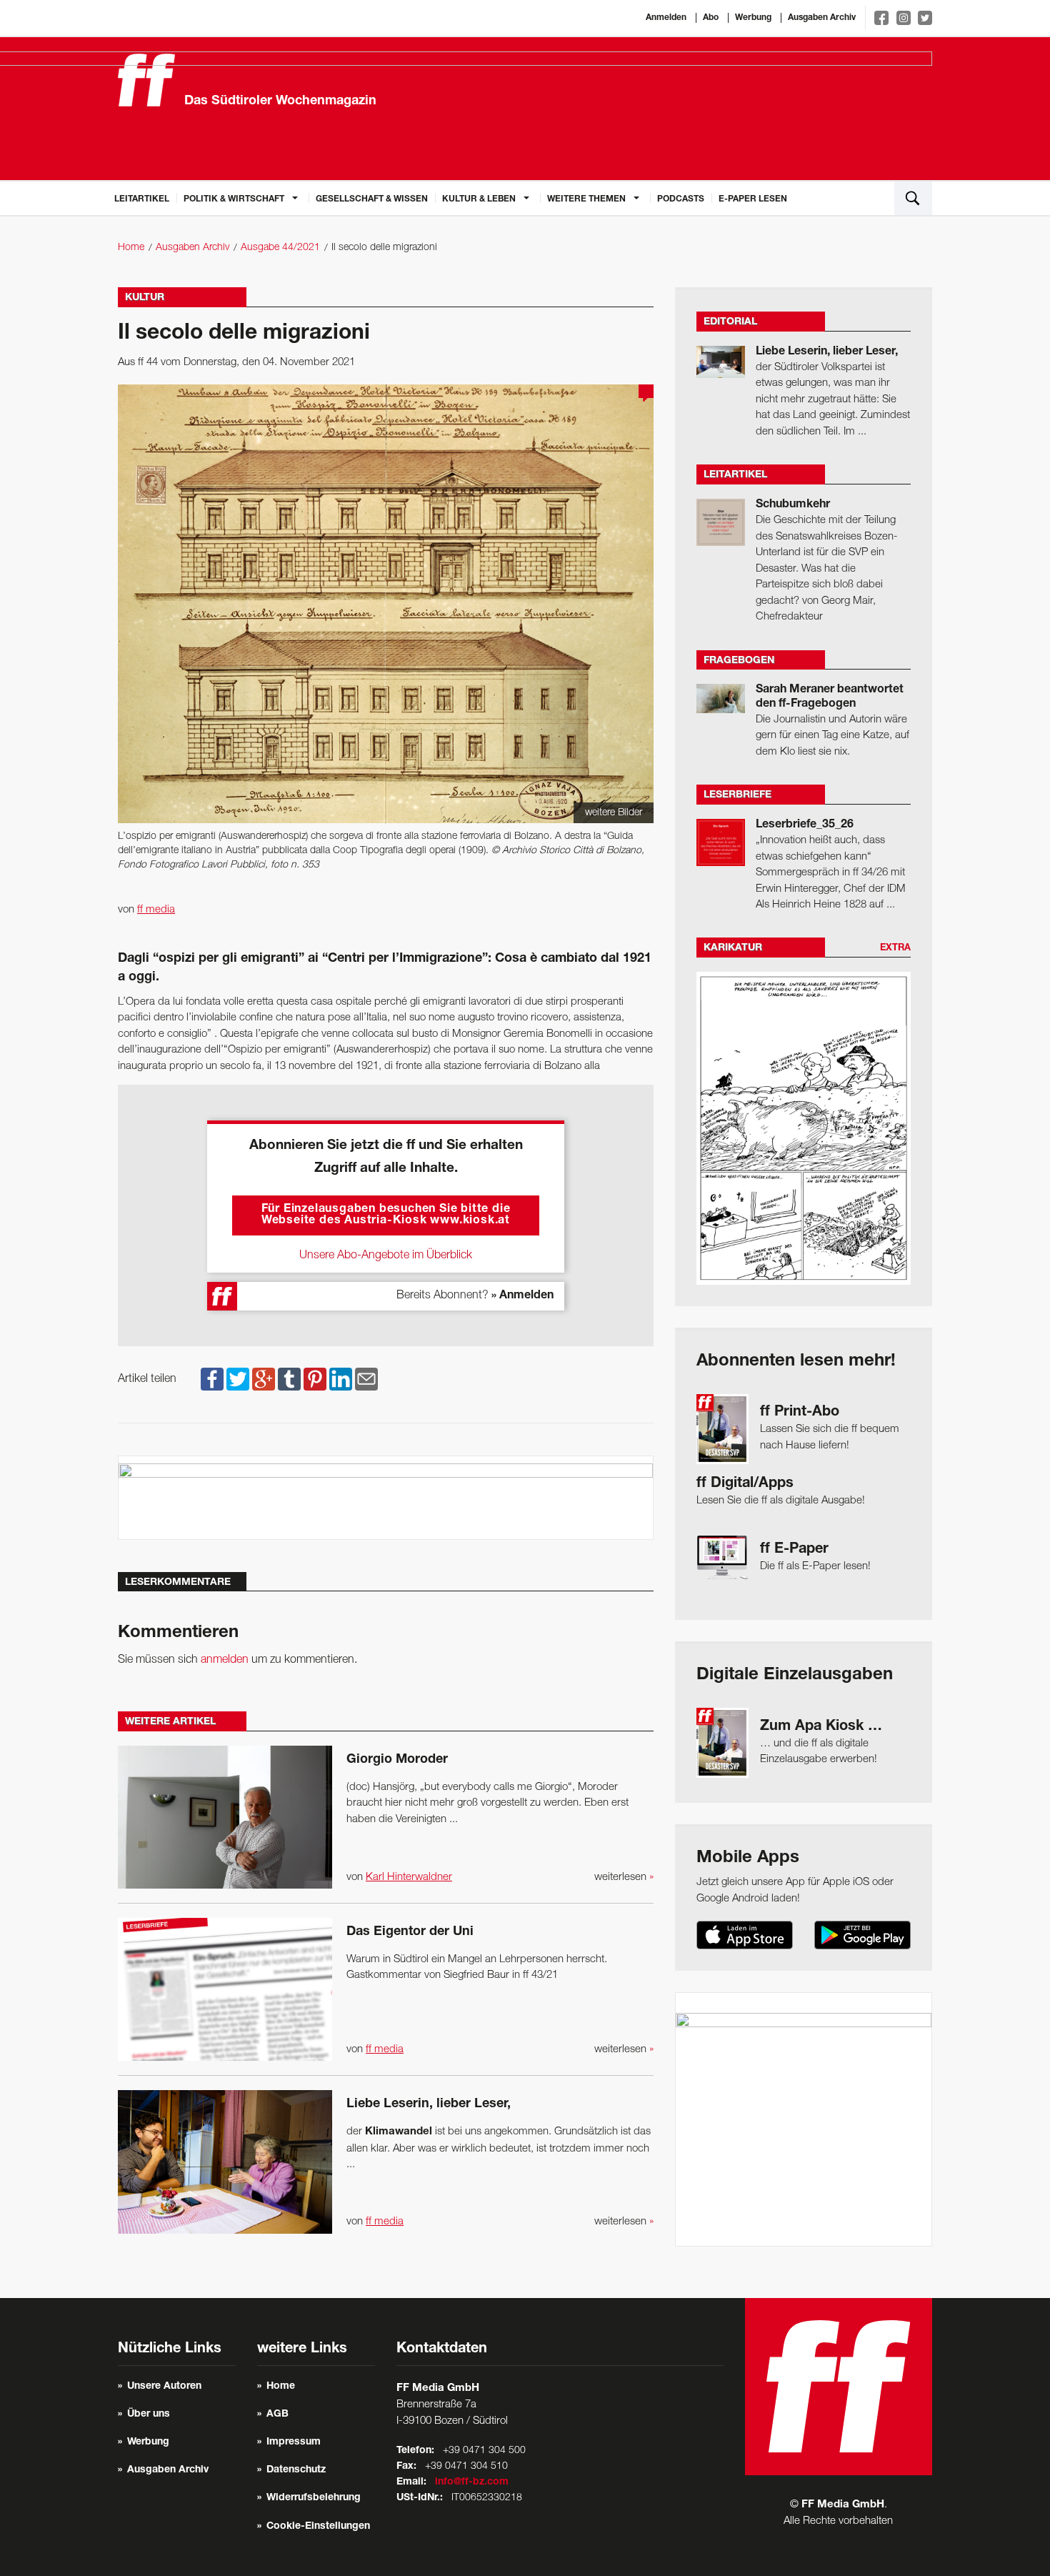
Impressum (294, 2442)
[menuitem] (142, 198)
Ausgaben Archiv (822, 18)
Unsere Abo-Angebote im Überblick (386, 1255)
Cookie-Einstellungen (318, 2527)
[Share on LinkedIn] (341, 1379)
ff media (156, 910)
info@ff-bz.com (472, 2482)
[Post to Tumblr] (289, 1379)
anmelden (225, 1660)
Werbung (753, 18)
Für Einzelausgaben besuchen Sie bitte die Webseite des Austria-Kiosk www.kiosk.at (386, 1215)
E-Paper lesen (753, 199)
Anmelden (666, 18)
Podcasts (681, 199)
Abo (711, 18)
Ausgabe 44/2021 (280, 248)
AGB (277, 2415)
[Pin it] (315, 1379)
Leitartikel (142, 199)
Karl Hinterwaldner (409, 1877)
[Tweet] (238, 1379)
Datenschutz (296, 2470)
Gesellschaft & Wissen (372, 199)
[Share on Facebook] (212, 1379)
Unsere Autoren (164, 2387)
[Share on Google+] (264, 1379)
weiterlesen (624, 1877)
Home (131, 248)
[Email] (366, 1379)
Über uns (149, 2415)
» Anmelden (522, 1296)
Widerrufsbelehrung (314, 2498)
